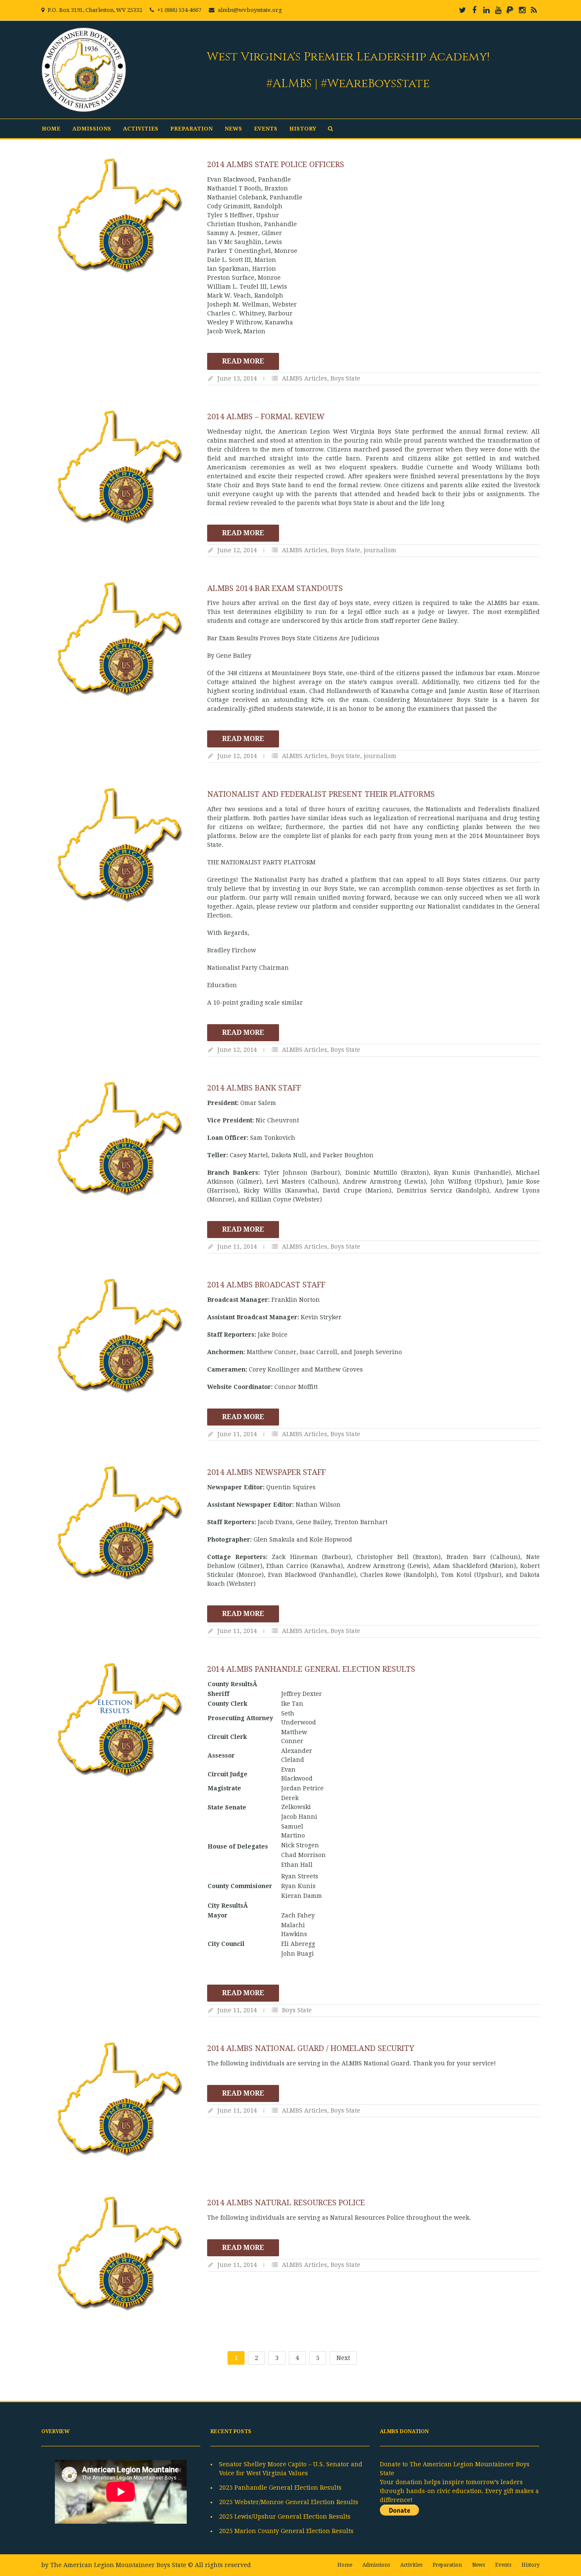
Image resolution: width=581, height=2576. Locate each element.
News (233, 129)
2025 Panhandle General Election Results (280, 2488)
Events (266, 129)
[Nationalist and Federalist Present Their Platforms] (120, 845)
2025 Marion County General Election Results (286, 2531)
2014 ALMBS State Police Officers (276, 164)
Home (51, 129)
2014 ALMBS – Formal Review (266, 416)
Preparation (191, 129)
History (303, 129)
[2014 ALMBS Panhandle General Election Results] (120, 1720)
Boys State (345, 378)
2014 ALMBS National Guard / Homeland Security (311, 2048)
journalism (380, 550)
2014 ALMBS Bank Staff (254, 1088)
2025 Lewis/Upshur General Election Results (285, 2516)
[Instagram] (522, 10)
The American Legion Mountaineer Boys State (118, 2565)
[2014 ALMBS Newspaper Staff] (120, 1523)
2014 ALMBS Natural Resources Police (286, 2203)
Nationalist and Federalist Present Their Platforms (321, 794)
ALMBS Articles (305, 378)
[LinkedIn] (486, 10)
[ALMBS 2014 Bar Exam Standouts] (120, 639)
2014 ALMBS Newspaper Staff (266, 1472)
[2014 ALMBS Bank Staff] (120, 1139)
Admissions (92, 129)
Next (343, 2358)
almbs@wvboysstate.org (250, 10)
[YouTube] (498, 10)
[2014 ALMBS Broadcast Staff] (120, 1336)
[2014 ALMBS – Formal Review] (120, 468)
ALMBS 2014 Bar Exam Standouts (275, 588)
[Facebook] (474, 10)
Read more (243, 361)
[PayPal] (510, 10)
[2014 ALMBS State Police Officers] (120, 216)
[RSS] (534, 10)
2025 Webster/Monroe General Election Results (289, 2502)
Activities (141, 129)
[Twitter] (462, 10)
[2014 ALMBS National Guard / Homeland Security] (120, 2099)
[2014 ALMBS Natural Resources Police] (120, 2254)
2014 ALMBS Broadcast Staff (266, 1285)
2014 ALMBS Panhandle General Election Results (311, 1669)
